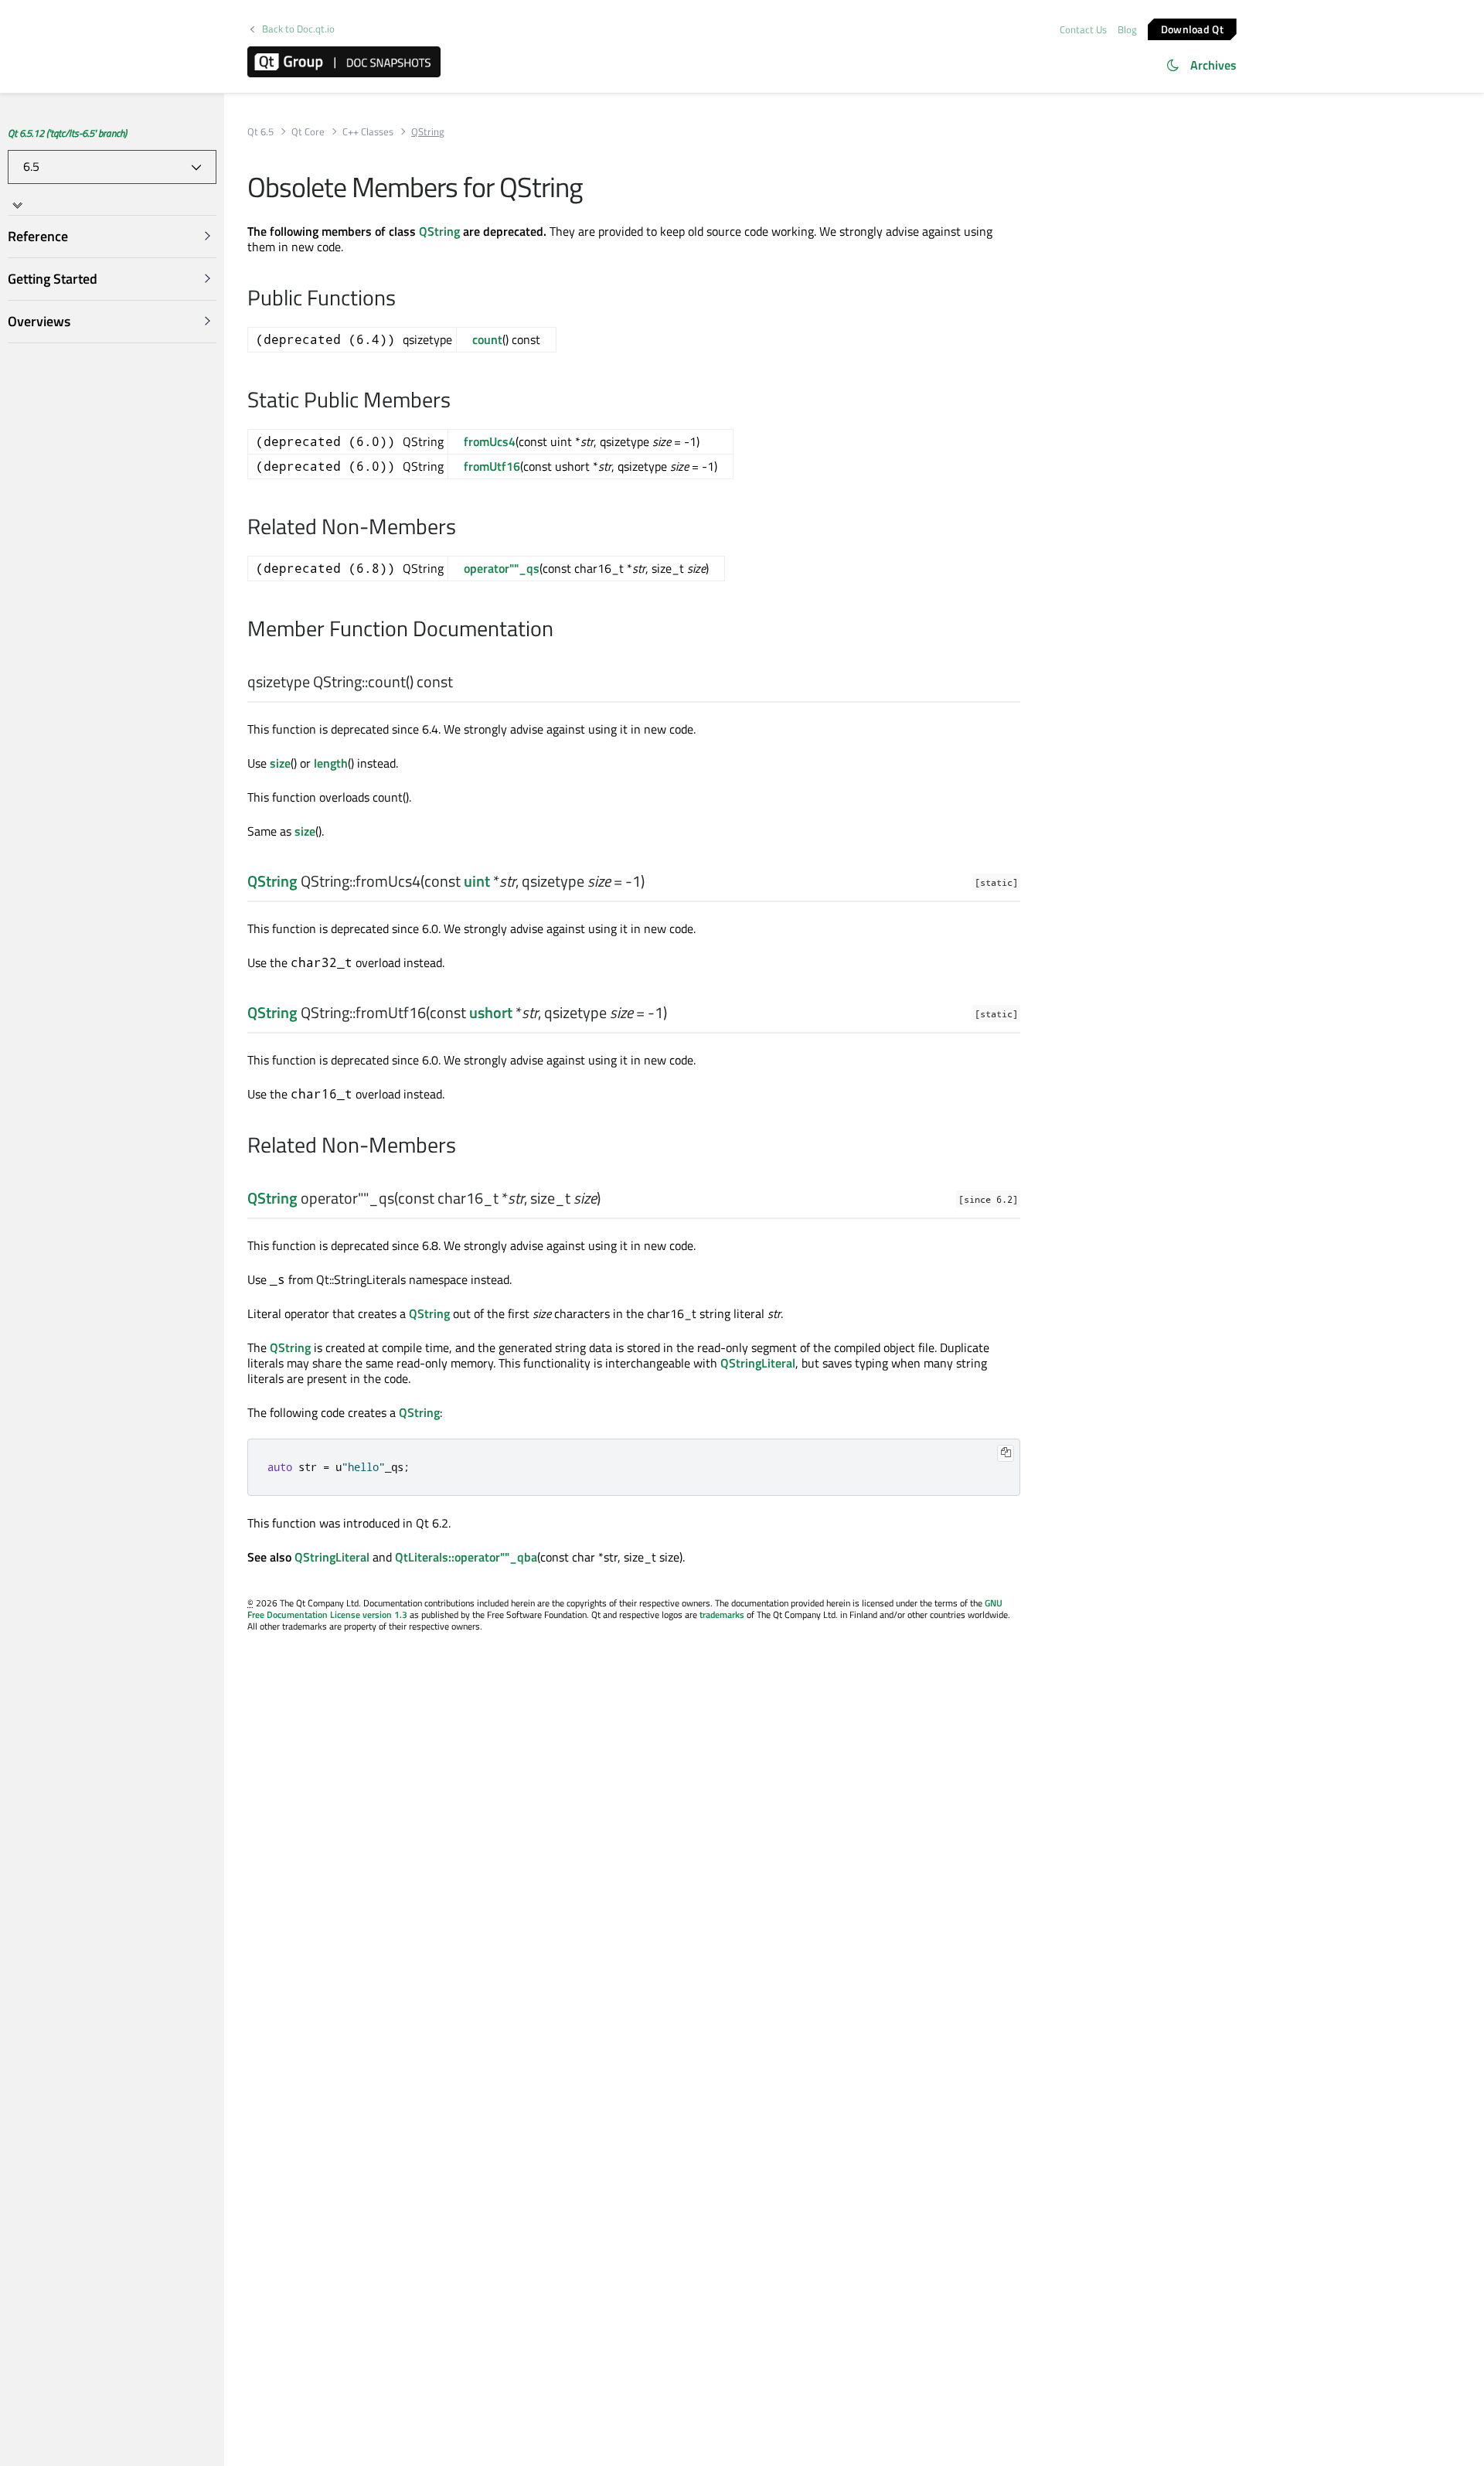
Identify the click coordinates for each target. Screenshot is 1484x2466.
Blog (1127, 29)
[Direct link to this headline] (460, 683)
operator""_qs (502, 568)
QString (439, 231)
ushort (491, 1012)
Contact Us (1083, 29)
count (487, 339)
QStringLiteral (758, 1363)
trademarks (722, 1614)
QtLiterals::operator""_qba (466, 1557)
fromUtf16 (492, 466)
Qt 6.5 (260, 132)
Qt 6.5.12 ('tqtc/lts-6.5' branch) (67, 133)
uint (477, 881)
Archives (1213, 65)
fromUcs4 (490, 441)
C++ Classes (368, 132)
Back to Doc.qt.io (298, 29)
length (331, 763)
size (280, 763)
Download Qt (1192, 28)
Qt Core (308, 132)
